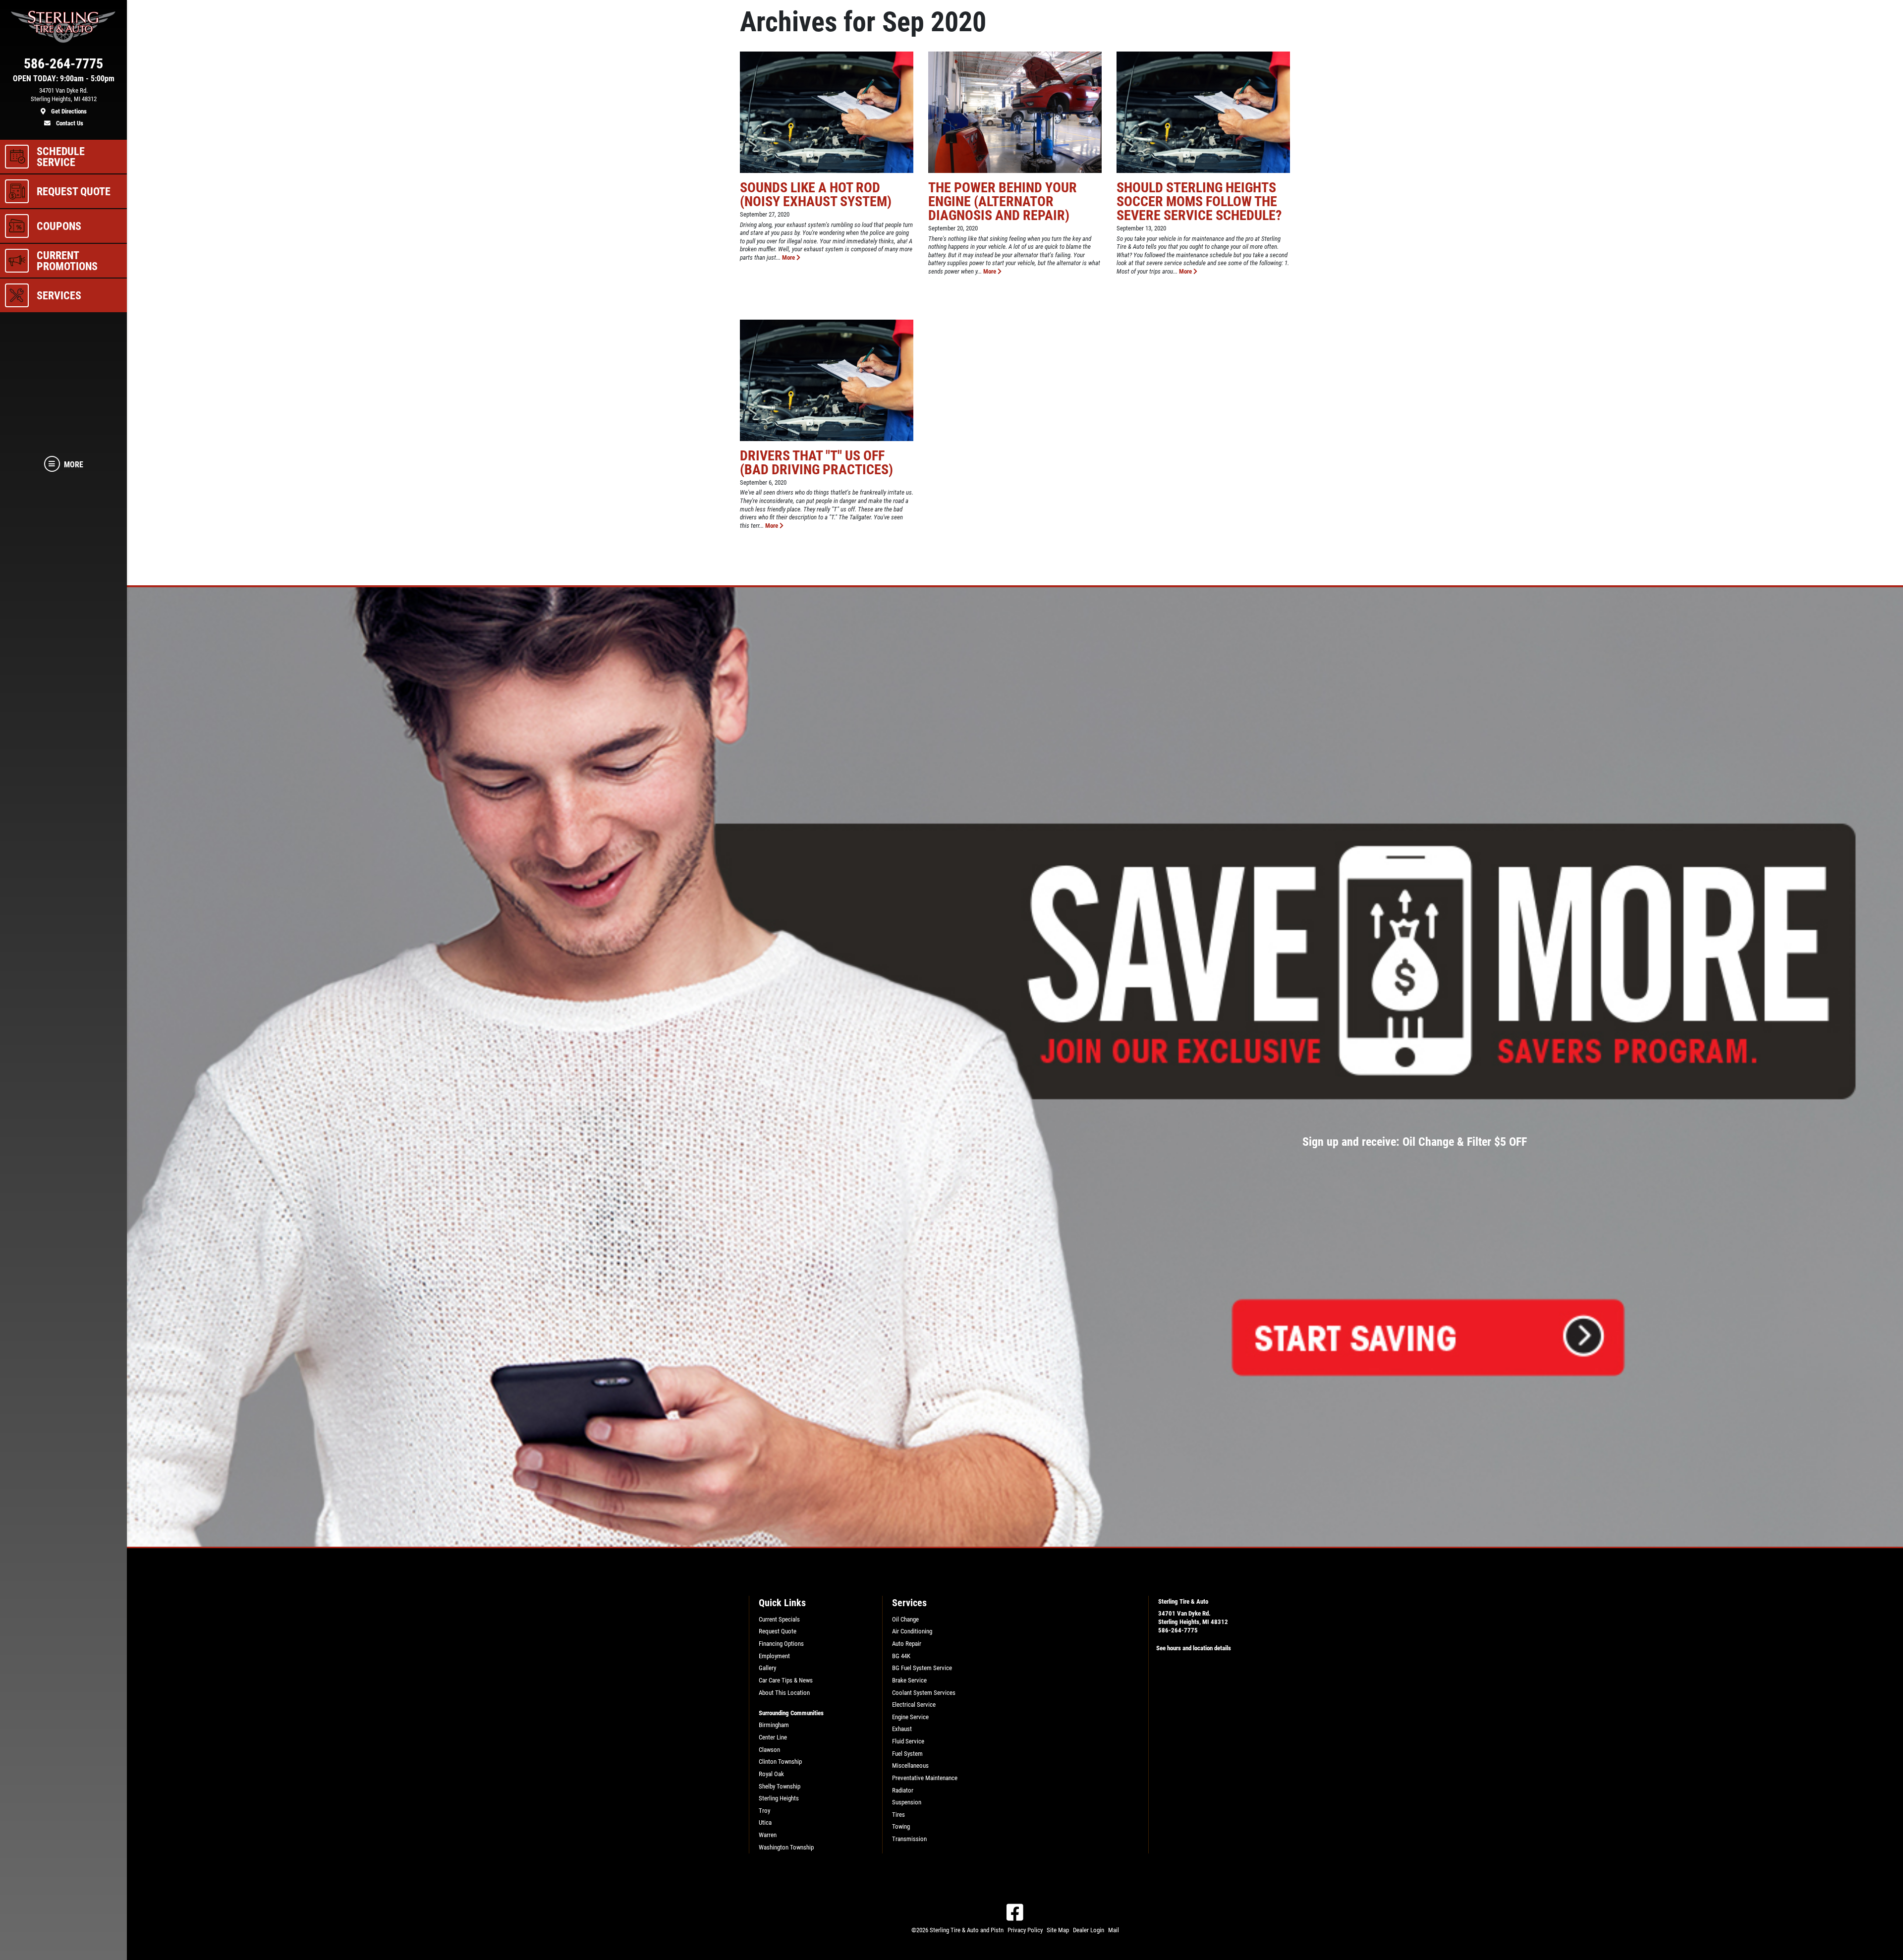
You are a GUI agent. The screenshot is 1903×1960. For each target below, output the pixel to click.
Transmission (909, 1839)
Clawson (769, 1750)
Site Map (1058, 1930)
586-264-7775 (1178, 1630)
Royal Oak (771, 1774)
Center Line (773, 1737)
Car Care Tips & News (786, 1680)
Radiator (903, 1790)
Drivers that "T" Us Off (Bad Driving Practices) (816, 463)
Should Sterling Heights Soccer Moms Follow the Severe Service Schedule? (1199, 201)
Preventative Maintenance (925, 1778)
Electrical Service (914, 1705)
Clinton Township (780, 1762)
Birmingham (774, 1725)
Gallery (767, 1668)
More (789, 257)
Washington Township (786, 1847)
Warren (768, 1835)
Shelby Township (780, 1786)
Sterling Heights (779, 1798)
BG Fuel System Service (922, 1668)
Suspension (907, 1802)
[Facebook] (1015, 1912)
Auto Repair (907, 1644)
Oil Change (905, 1619)
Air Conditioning (912, 1631)
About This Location (784, 1693)
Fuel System (907, 1754)
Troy (764, 1811)
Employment (774, 1656)
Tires (898, 1815)
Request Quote (778, 1631)
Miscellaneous (910, 1765)
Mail (1114, 1930)
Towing (901, 1826)
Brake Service (909, 1680)
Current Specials (779, 1619)
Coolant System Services (924, 1693)
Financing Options (781, 1644)
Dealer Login (1089, 1930)
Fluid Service (908, 1741)
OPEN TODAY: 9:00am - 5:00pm (64, 79)
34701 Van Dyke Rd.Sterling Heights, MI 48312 (1193, 1618)
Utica (765, 1822)
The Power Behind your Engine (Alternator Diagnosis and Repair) (1003, 201)
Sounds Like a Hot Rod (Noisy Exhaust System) (816, 195)
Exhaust (902, 1729)
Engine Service (910, 1717)
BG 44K (901, 1656)
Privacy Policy (1025, 1930)
